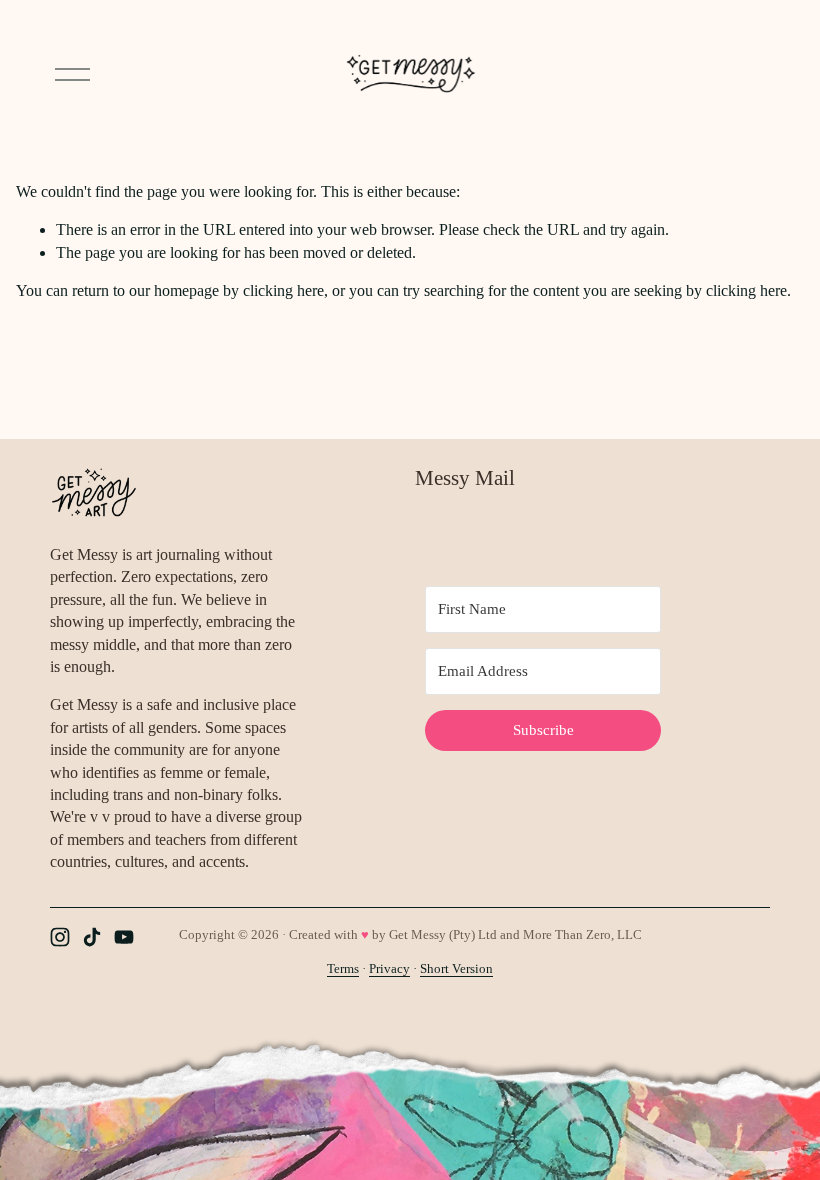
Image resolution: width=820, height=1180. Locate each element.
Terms (343, 969)
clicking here (283, 290)
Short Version (456, 969)
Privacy (389, 969)
